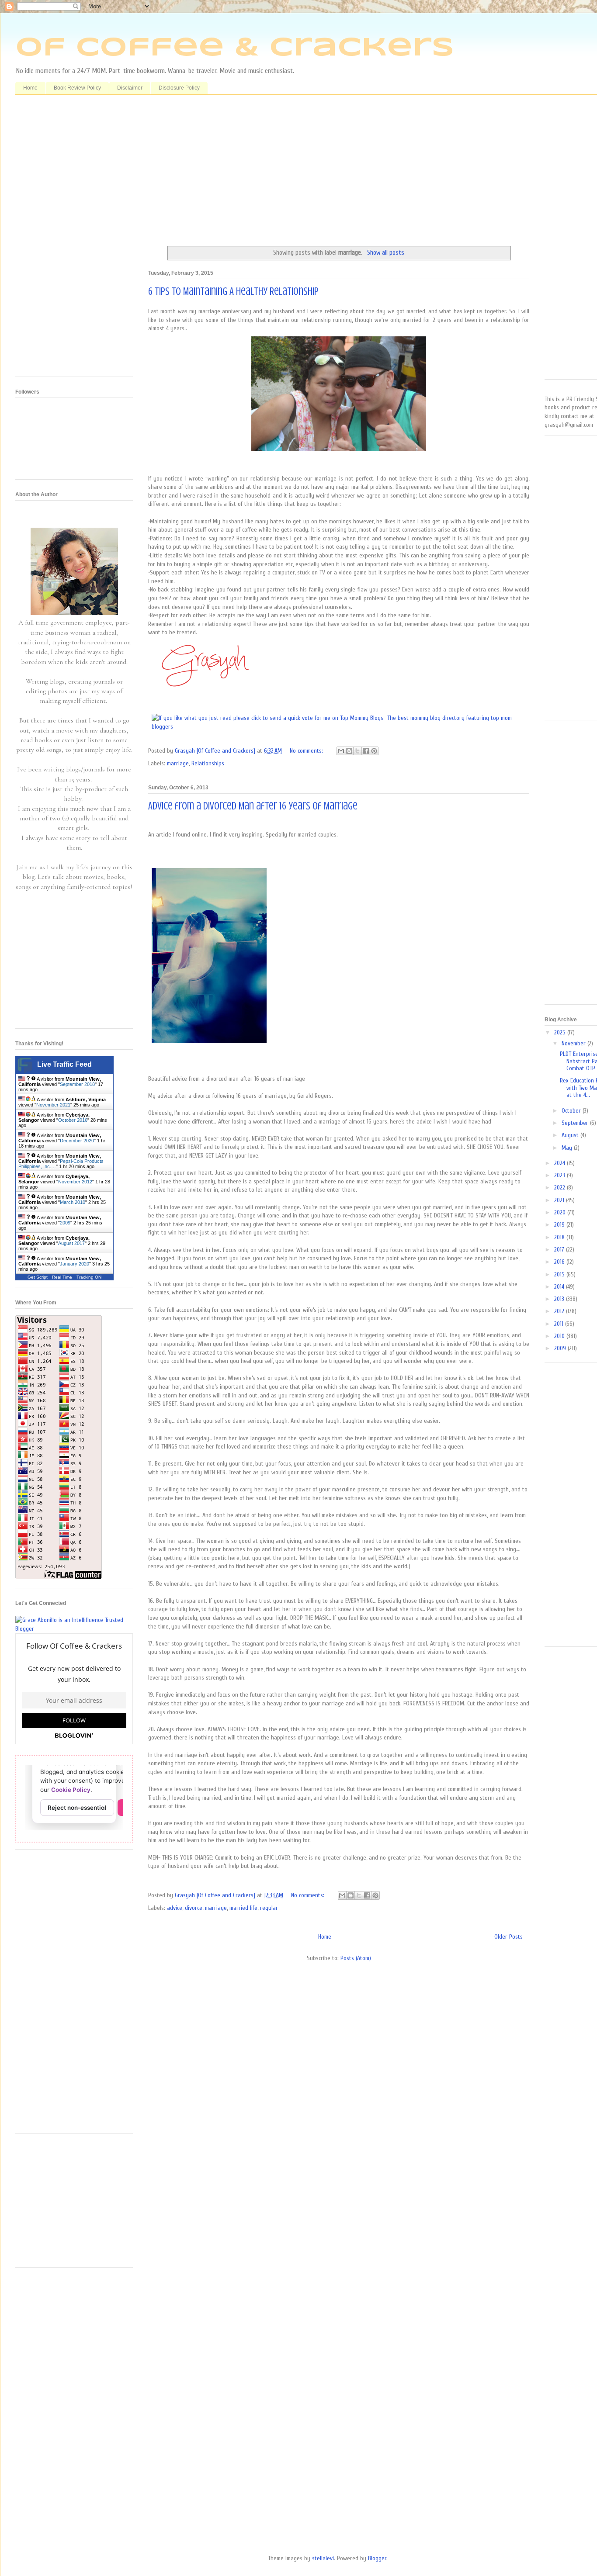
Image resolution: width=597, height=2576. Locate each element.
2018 (560, 1237)
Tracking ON (89, 1277)
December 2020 (77, 1141)
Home (30, 88)
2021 (560, 1200)
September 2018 (77, 1084)
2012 (560, 1311)
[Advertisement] (339, 169)
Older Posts (508, 1937)
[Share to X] (358, 751)
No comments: (307, 751)
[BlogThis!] (349, 751)
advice (175, 1908)
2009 (65, 1223)
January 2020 (75, 1264)
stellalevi (323, 2558)
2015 (560, 1274)
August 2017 (71, 1243)
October (572, 1111)
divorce (194, 1908)
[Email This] (341, 751)
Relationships (208, 763)
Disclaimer (130, 88)
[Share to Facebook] (366, 751)
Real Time (62, 1277)
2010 (560, 1336)
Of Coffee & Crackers (235, 48)
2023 (561, 1175)
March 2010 (73, 1202)
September (576, 1123)
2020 (561, 1212)
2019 (560, 1225)
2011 (560, 1324)
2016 (560, 1262)
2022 (561, 1188)
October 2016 (73, 1120)
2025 (561, 1032)
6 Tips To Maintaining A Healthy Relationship (233, 292)
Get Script (38, 1277)
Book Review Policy (77, 88)
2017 (560, 1250)
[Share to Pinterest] (374, 751)
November (574, 1043)
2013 (560, 1299)
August (571, 1135)
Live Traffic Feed (64, 1064)
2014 (560, 1287)
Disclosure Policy (179, 88)
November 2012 (75, 1182)
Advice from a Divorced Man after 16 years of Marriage (253, 806)
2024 (561, 1163)
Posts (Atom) (356, 1958)
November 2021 (53, 1105)
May (568, 1148)
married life (243, 1908)
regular (269, 1908)
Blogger (377, 2558)
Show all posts (385, 252)
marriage (178, 763)
